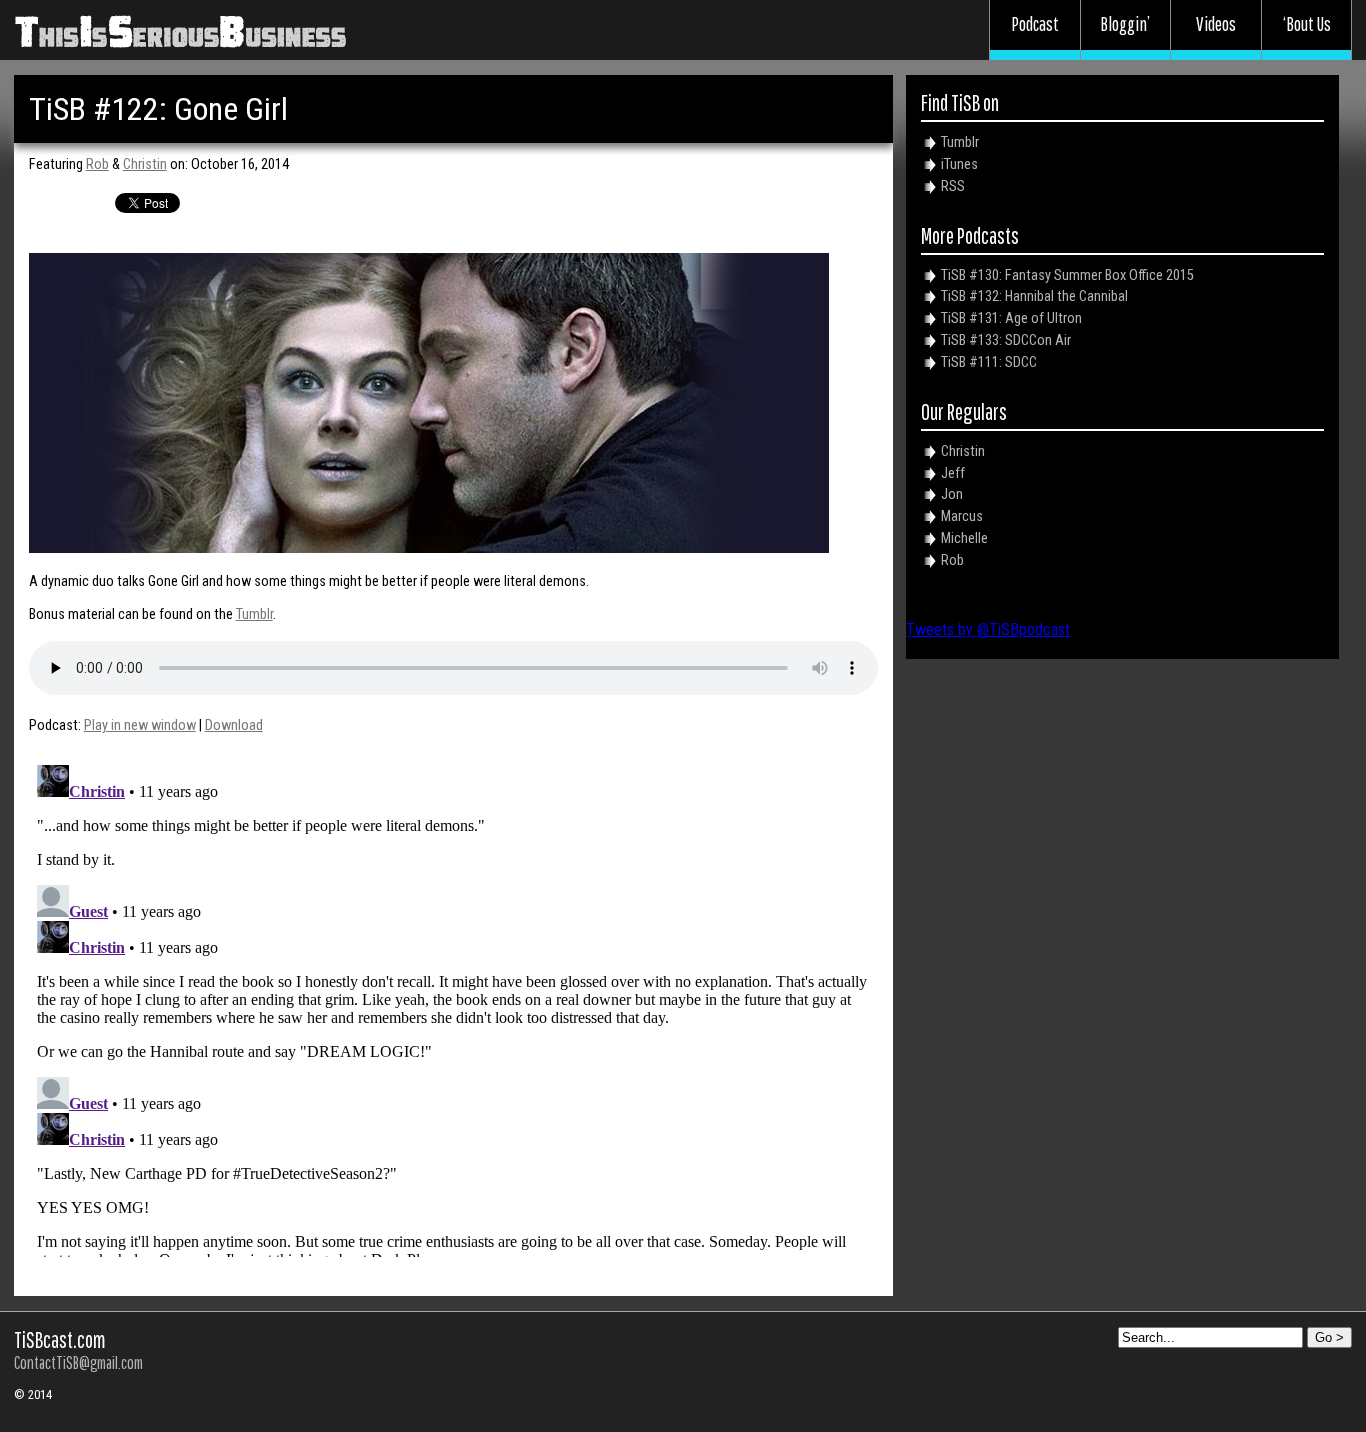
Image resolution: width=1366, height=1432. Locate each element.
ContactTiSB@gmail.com (78, 1362)
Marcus (962, 516)
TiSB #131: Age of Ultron (1011, 318)
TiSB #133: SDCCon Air (1006, 340)
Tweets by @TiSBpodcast (988, 629)
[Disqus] (453, 1007)
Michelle (964, 538)
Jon (952, 494)
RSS (953, 186)
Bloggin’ (1125, 24)
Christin (145, 164)
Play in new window (140, 725)
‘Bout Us (1307, 24)
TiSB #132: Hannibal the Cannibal (1034, 296)
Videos (1216, 24)
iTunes (959, 164)
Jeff (953, 473)
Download (234, 725)
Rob (97, 164)
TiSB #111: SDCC (989, 362)
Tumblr (254, 614)
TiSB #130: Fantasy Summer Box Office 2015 (1067, 275)
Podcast (1035, 24)
